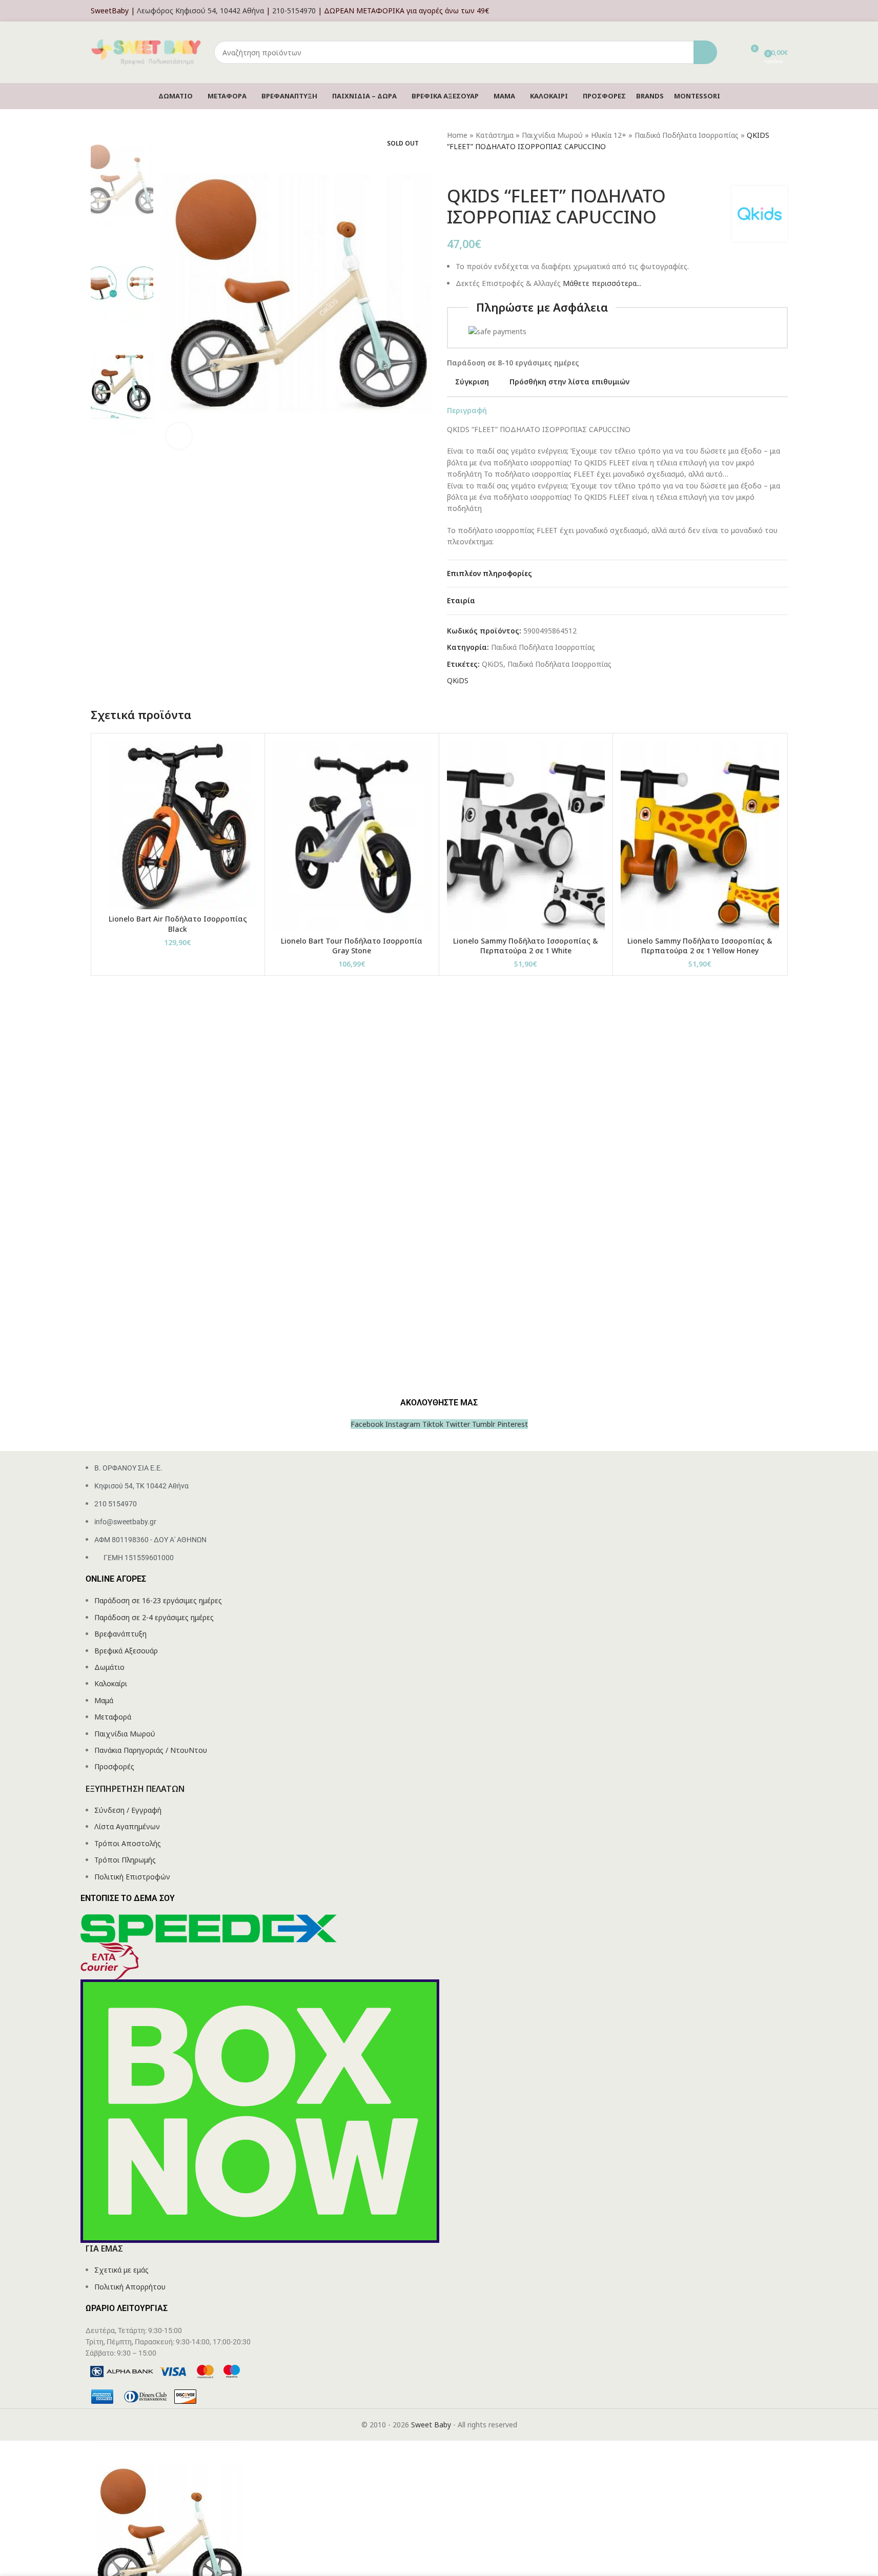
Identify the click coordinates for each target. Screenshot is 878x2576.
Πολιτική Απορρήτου (130, 2287)
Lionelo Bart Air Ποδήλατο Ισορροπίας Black (178, 924)
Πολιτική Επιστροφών (132, 1877)
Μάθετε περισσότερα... (602, 283)
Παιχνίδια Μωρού (552, 135)
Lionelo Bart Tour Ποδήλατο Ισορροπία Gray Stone (352, 946)
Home (457, 135)
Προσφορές (114, 1766)
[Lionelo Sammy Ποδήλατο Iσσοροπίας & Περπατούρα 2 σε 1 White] (526, 836)
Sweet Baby (431, 2425)
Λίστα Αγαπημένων (127, 1826)
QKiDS (493, 664)
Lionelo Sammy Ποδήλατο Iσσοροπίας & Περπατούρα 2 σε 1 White (526, 946)
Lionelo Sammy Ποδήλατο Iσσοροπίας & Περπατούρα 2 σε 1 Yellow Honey (700, 946)
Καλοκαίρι (111, 1683)
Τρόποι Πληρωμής (125, 1860)
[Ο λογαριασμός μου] (785, 11)
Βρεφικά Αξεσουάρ (126, 1651)
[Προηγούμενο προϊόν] (453, 169)
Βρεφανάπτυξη (120, 1634)
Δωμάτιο (109, 1667)
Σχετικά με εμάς (121, 2270)
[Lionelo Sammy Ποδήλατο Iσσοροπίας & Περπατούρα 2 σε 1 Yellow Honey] (700, 836)
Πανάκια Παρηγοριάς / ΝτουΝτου (151, 1750)
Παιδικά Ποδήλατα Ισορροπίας (687, 135)
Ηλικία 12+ (609, 135)
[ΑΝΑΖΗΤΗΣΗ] (705, 52)
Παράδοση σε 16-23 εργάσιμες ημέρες (158, 1600)
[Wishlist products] (731, 52)
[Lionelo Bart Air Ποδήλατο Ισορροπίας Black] (178, 825)
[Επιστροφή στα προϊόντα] (465, 169)
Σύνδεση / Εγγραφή (128, 1810)
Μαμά (104, 1700)
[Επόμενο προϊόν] (478, 169)
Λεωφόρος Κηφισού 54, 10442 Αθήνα (200, 11)
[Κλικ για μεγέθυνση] (179, 436)
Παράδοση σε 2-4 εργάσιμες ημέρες (154, 1617)
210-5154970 (294, 11)
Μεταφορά (113, 1717)
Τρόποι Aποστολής (128, 1843)
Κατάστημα (495, 135)
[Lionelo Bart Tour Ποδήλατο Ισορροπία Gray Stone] (352, 836)
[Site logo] (147, 52)
